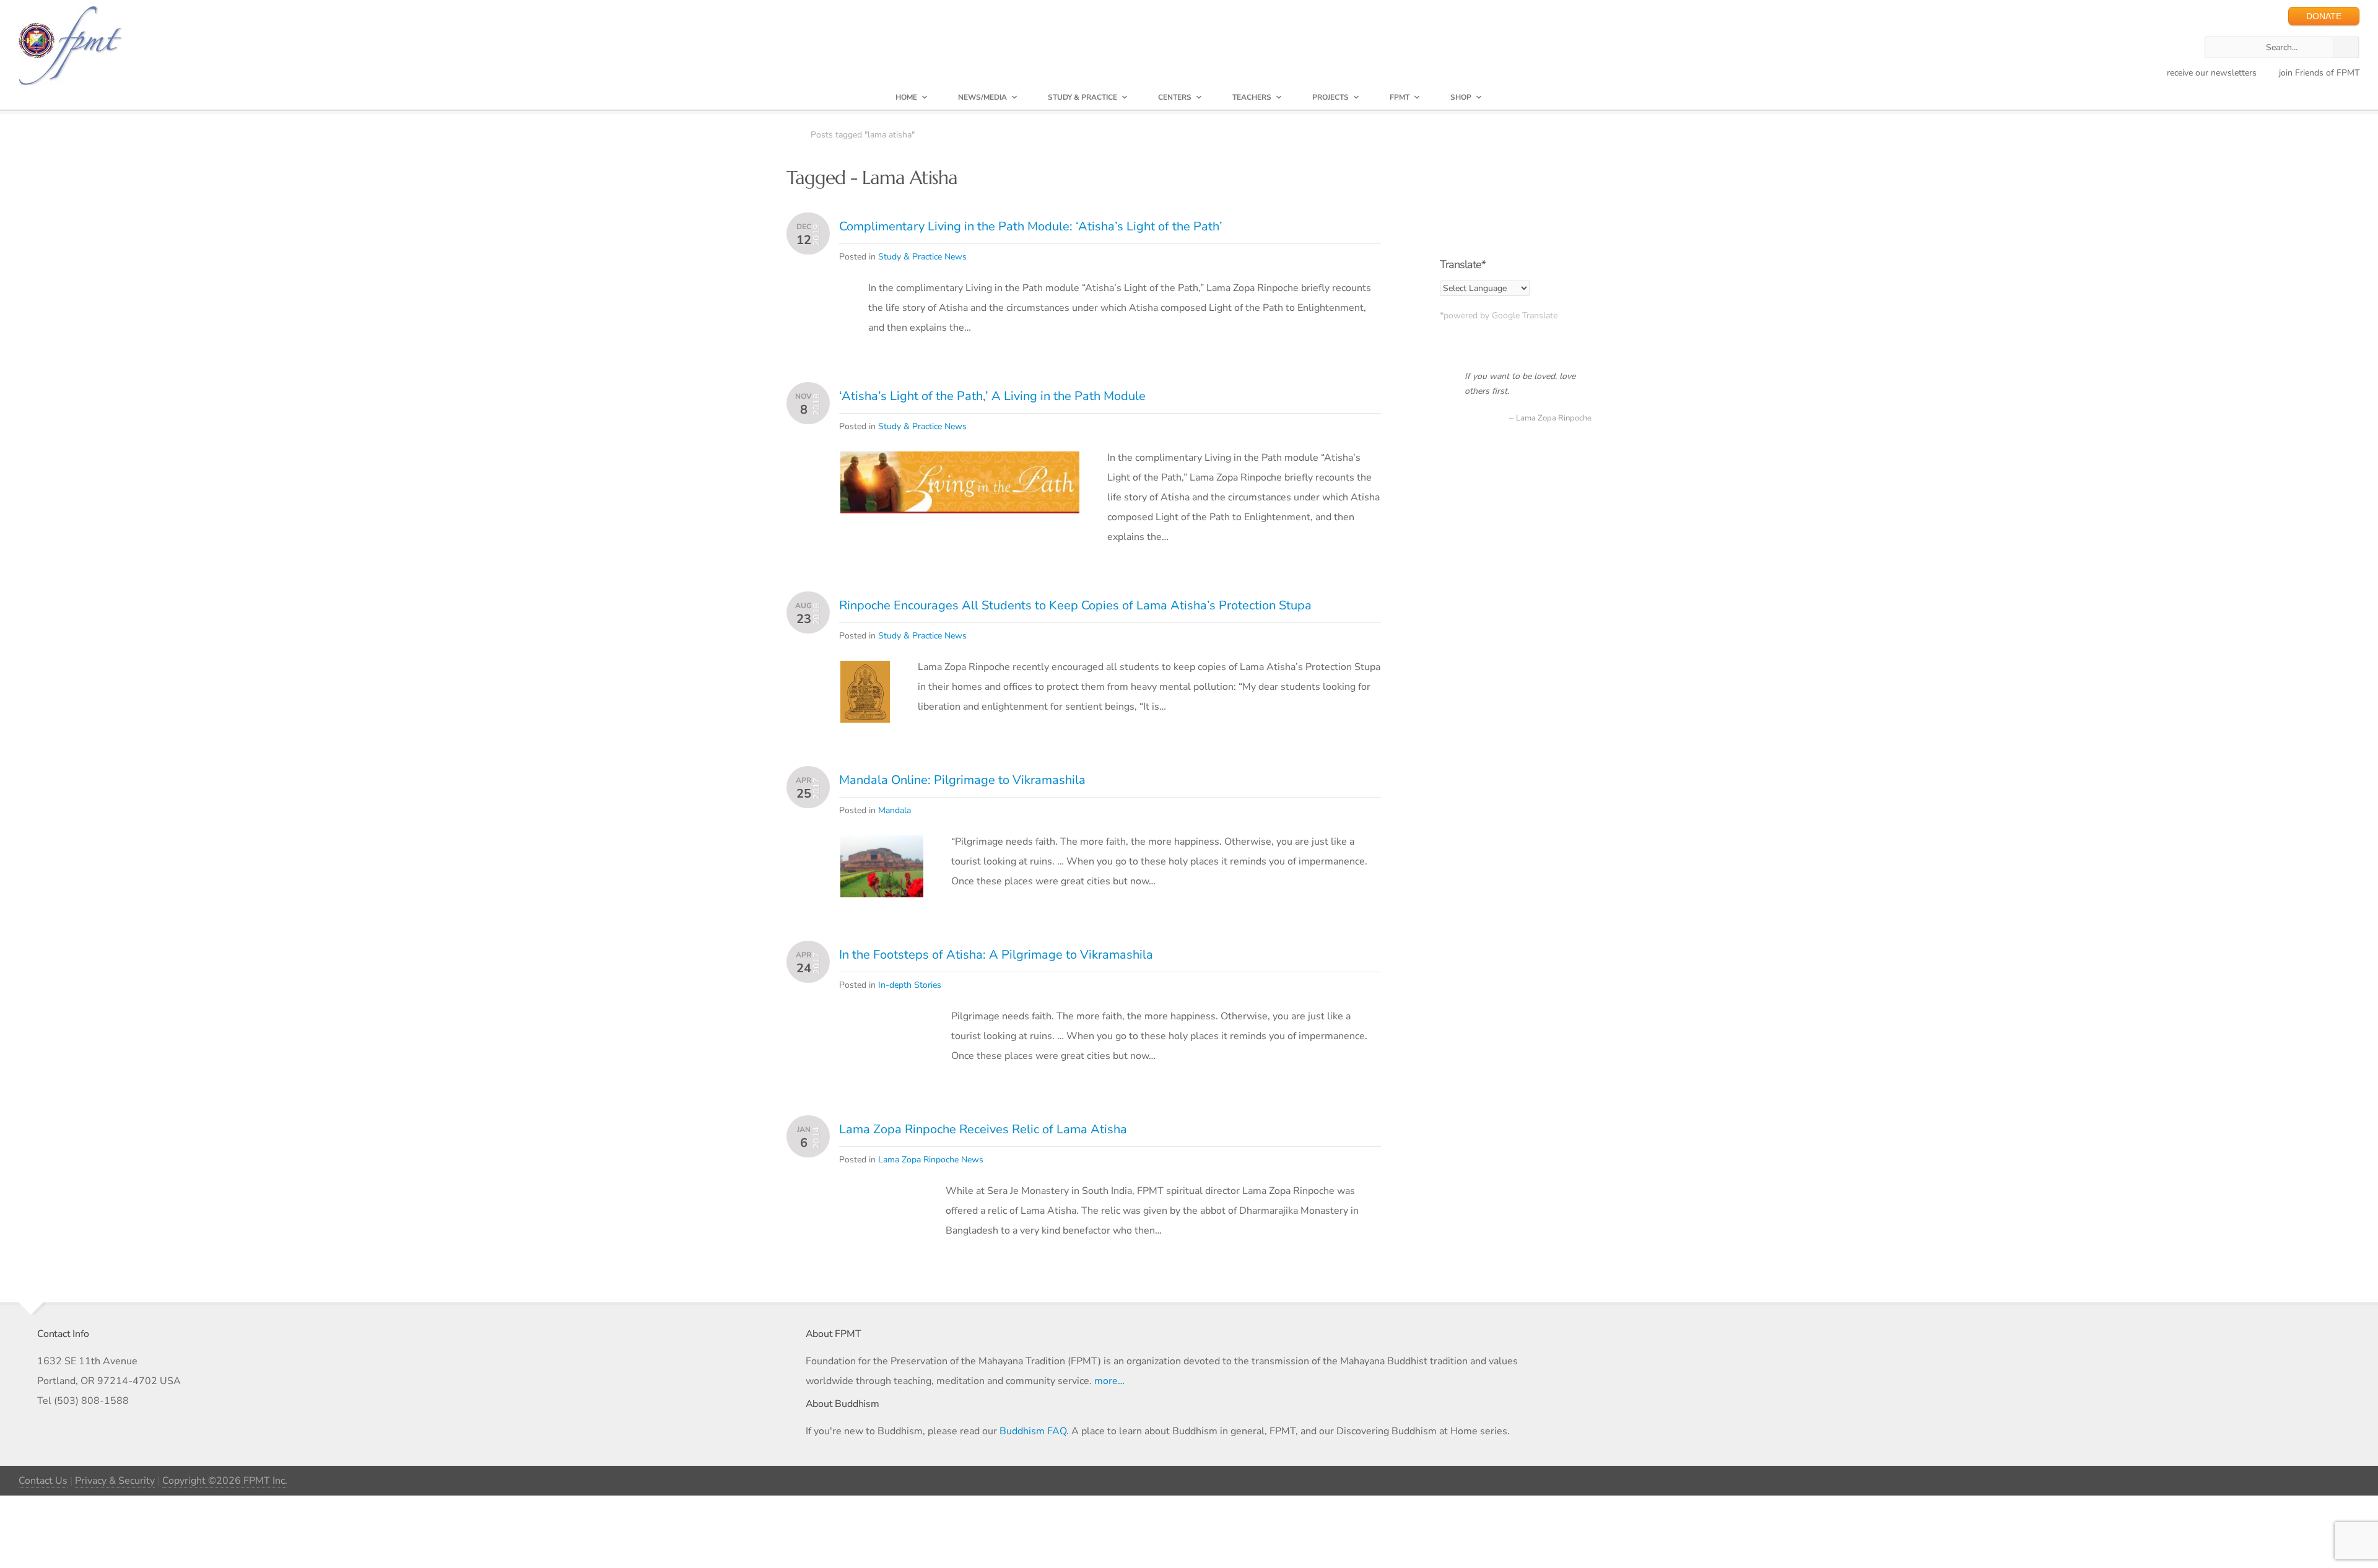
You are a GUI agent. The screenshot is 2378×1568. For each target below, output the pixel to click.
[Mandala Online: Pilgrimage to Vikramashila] (882, 845)
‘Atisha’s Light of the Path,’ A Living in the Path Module (992, 396)
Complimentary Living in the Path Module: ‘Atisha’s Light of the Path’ (1031, 226)
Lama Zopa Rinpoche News (931, 1160)
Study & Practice (1082, 97)
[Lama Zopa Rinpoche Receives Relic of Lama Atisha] (879, 1195)
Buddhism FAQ (1033, 1431)
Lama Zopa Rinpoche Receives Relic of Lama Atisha (983, 1129)
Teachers (1252, 97)
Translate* (1463, 264)
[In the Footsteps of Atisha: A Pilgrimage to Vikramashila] (882, 1041)
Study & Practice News (922, 257)
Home (906, 97)
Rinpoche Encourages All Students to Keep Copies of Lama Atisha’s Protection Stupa (1075, 605)
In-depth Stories (910, 985)
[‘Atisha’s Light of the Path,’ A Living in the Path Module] (960, 461)
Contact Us (43, 1481)
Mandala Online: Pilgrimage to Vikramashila (962, 780)
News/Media (982, 97)
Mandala (895, 810)
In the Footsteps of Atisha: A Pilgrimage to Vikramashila (996, 955)
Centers (1175, 97)
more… (1109, 1381)
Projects (1331, 97)
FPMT (1400, 97)
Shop (1461, 97)
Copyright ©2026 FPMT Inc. (225, 1481)
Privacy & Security (115, 1481)
